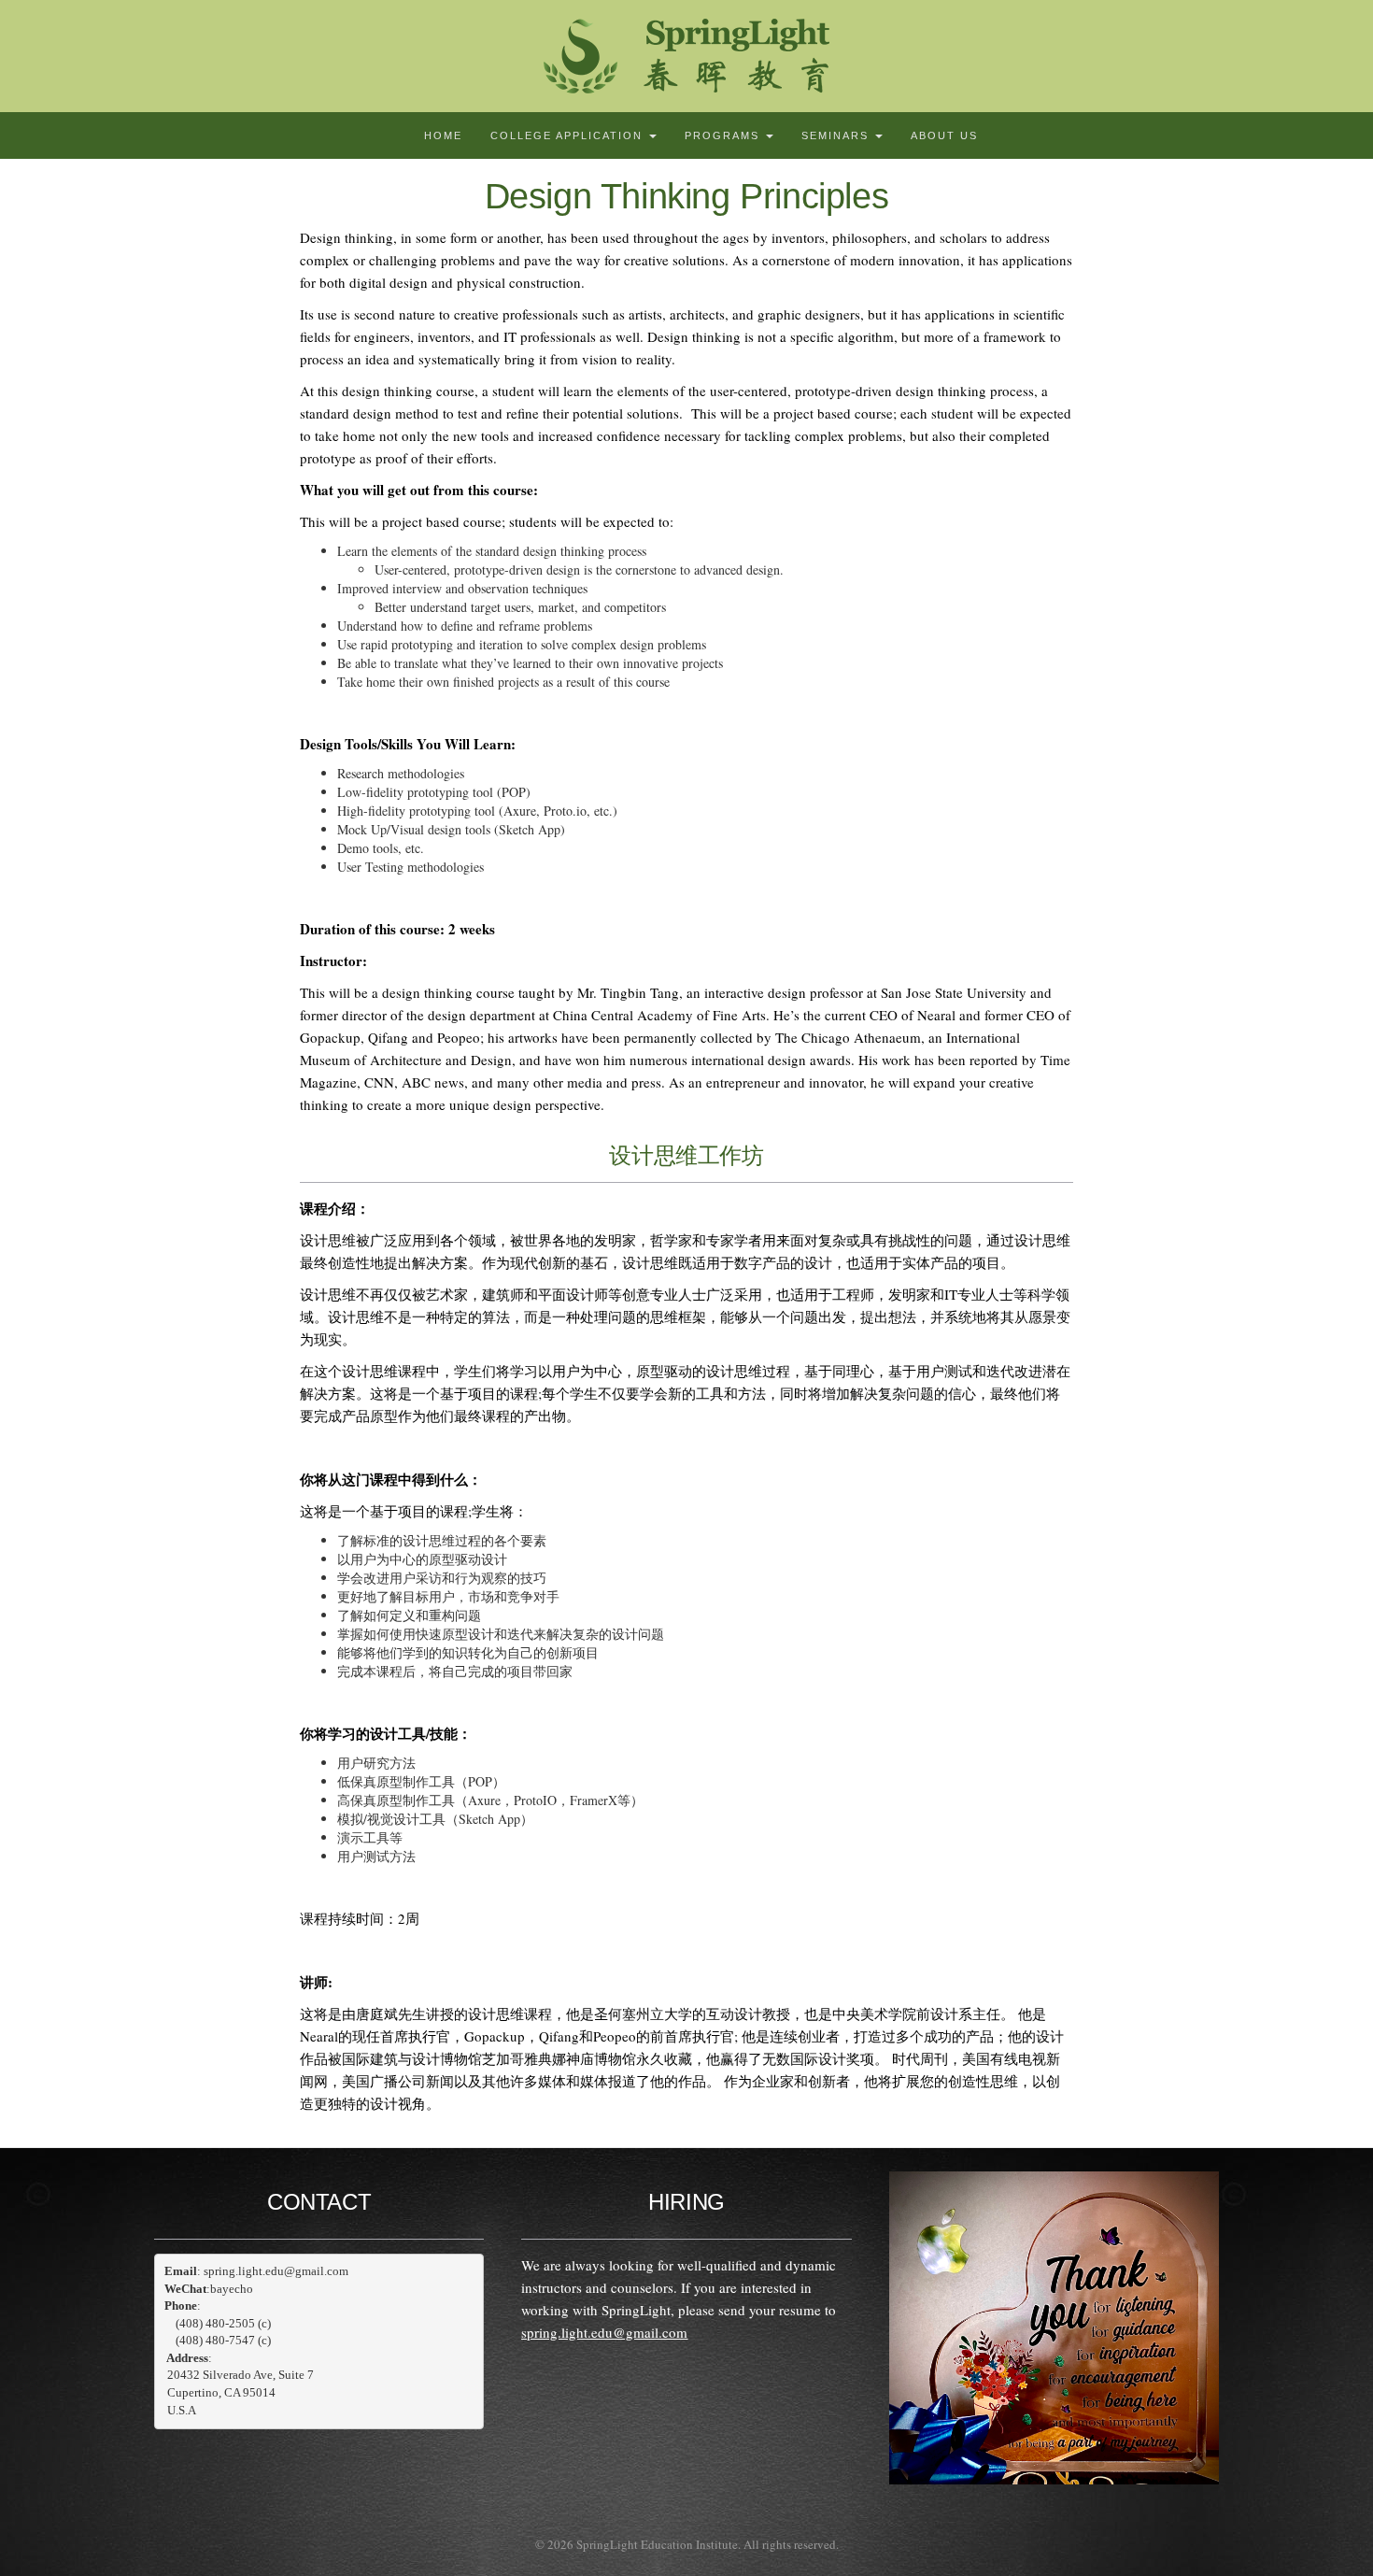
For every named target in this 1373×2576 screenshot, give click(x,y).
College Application (569, 135)
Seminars (837, 135)
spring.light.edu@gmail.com (604, 2332)
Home (443, 135)
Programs (724, 135)
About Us (944, 135)
